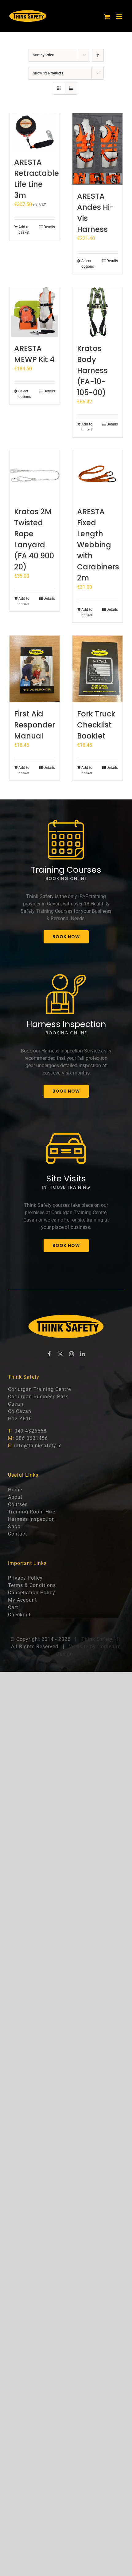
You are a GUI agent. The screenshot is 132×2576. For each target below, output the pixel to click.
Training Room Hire (32, 1512)
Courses (18, 1504)
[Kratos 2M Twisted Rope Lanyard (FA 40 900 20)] (35, 475)
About (15, 1497)
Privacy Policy (25, 1578)
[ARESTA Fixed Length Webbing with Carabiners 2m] (97, 475)
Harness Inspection (31, 1519)
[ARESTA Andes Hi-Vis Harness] (97, 149)
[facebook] (49, 1354)
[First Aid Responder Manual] (35, 669)
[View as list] (71, 88)
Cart (13, 1607)
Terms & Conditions (32, 1585)
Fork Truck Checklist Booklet (96, 725)
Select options (88, 264)
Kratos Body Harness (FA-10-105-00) (92, 370)
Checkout (19, 1615)
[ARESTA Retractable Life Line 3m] (35, 132)
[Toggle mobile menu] (120, 17)
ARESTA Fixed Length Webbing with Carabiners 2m (98, 545)
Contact (17, 1534)
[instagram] (72, 1354)
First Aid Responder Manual (35, 725)
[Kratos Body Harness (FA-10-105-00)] (97, 312)
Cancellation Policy (32, 1593)
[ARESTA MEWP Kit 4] (35, 312)
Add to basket (24, 230)
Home (15, 1490)
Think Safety (97, 1639)
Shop (14, 1526)
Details (49, 227)
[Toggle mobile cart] (107, 17)
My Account (22, 1600)
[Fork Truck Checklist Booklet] (97, 669)
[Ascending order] (98, 55)
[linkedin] (83, 1354)
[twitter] (60, 1354)
